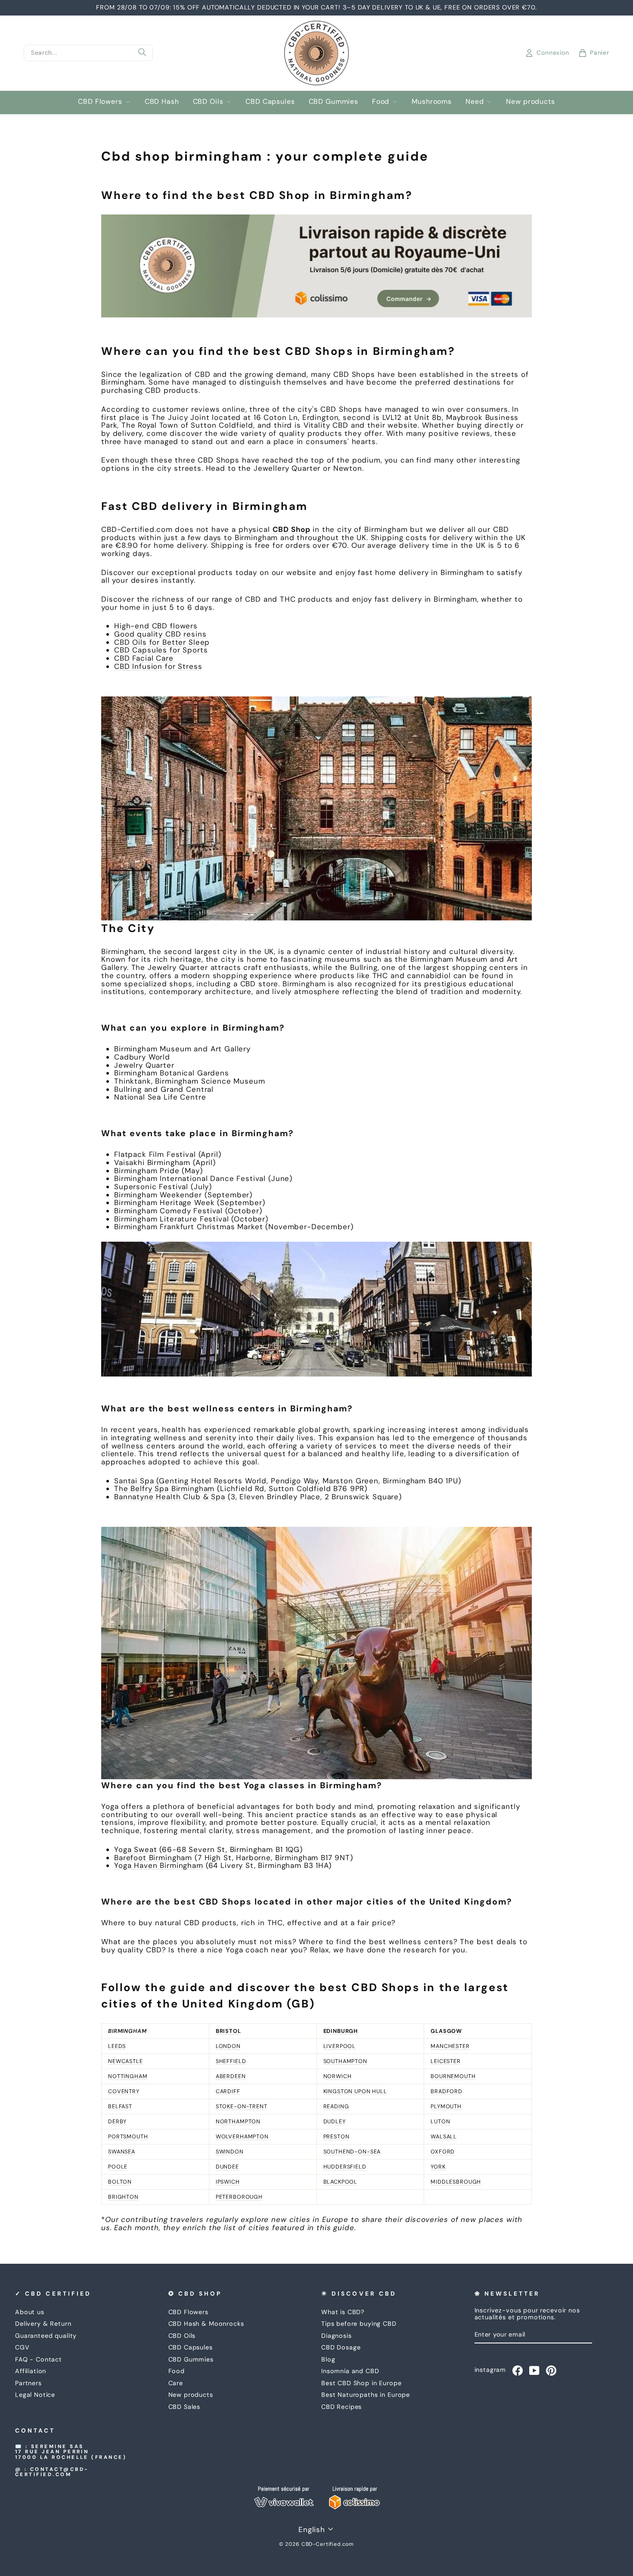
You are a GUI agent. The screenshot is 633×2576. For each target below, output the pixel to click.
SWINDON (230, 2152)
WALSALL (444, 2136)
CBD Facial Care (144, 658)
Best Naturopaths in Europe (366, 2395)
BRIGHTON (123, 2197)
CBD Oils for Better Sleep (162, 642)
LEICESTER (446, 2061)
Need (475, 101)
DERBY (117, 2121)
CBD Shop (292, 529)
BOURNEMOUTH (453, 2076)
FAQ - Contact (39, 2359)
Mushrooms (432, 101)
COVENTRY (124, 2091)
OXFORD (443, 2152)
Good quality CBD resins (160, 634)
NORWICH (338, 2076)
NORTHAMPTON (238, 2121)
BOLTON (120, 2182)
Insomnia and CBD (350, 2371)
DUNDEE (227, 2167)
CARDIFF (228, 2091)
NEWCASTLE (126, 2061)
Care (176, 2383)
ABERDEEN (231, 2076)
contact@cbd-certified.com (52, 2472)
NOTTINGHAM (128, 2076)
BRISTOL (228, 2031)
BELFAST (120, 2106)
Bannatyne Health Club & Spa (170, 1497)
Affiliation (31, 2371)
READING (336, 2106)
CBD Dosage (341, 2347)
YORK (438, 2167)
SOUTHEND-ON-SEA (352, 2152)
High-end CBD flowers (156, 626)
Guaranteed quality (46, 2336)
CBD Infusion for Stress (158, 666)
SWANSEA (122, 2152)
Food (381, 101)
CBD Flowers (100, 101)
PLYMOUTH (446, 2106)
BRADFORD (447, 2091)
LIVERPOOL (340, 2046)
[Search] (142, 53)
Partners (28, 2383)
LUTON (440, 2121)
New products (530, 101)
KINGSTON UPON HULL (355, 2091)
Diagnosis (337, 2336)
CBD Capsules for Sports (161, 650)
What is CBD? (343, 2312)
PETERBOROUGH (239, 2197)
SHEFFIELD (231, 2061)
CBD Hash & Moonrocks (206, 2324)
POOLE (118, 2167)
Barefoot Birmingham (153, 1858)
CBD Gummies (334, 101)
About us (30, 2312)
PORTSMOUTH (128, 2136)
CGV (22, 2347)
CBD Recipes (341, 2407)
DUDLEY (335, 2121)
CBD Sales (185, 2407)
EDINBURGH (341, 2031)
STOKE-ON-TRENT (242, 2106)
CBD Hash (162, 101)
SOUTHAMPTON (345, 2061)
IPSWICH (228, 2182)
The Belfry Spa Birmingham (164, 1488)
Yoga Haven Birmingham (159, 1865)
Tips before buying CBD (359, 2324)
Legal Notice (35, 2395)
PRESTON (337, 2136)
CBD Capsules (270, 101)
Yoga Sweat (136, 1849)
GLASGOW (446, 2031)
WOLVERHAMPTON (242, 2136)
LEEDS (117, 2046)
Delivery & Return (43, 2324)
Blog (328, 2359)
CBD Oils (208, 101)
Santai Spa (134, 1481)
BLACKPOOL (341, 2182)
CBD (203, 374)
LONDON (228, 2046)
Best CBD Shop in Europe (361, 2383)
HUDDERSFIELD (345, 2167)
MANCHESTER (450, 2046)
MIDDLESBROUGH (456, 2182)
